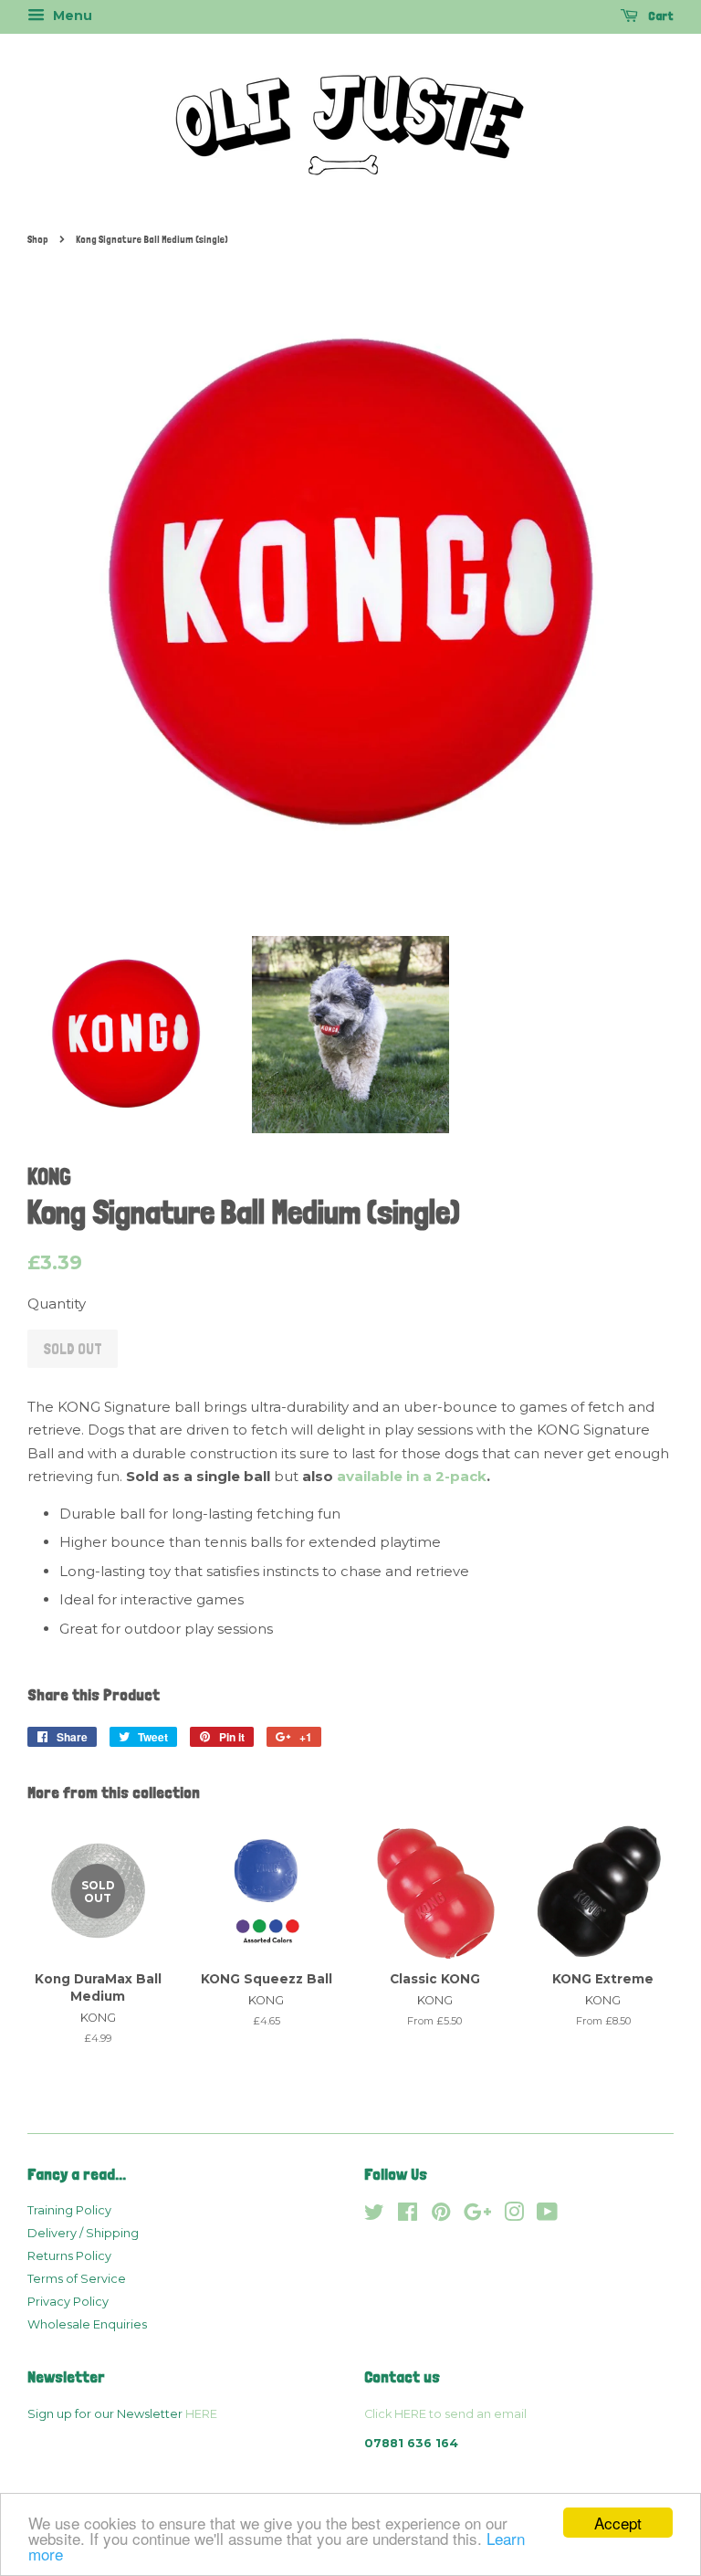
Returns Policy (69, 2256)
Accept (618, 2523)
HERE (201, 2414)
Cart (659, 16)
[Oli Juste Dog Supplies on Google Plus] (477, 2216)
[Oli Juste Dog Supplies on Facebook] (408, 2216)
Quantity (57, 1304)
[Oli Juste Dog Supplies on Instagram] (514, 2216)
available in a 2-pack (412, 1476)
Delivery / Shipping (83, 2233)
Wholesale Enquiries (87, 2324)
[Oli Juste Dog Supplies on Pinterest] (441, 2216)
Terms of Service (77, 2279)
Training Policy (69, 2210)
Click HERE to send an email (445, 2414)
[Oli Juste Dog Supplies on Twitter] (374, 2216)
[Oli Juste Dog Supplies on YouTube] (547, 2216)
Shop (38, 239)
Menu (71, 16)
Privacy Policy (68, 2302)
